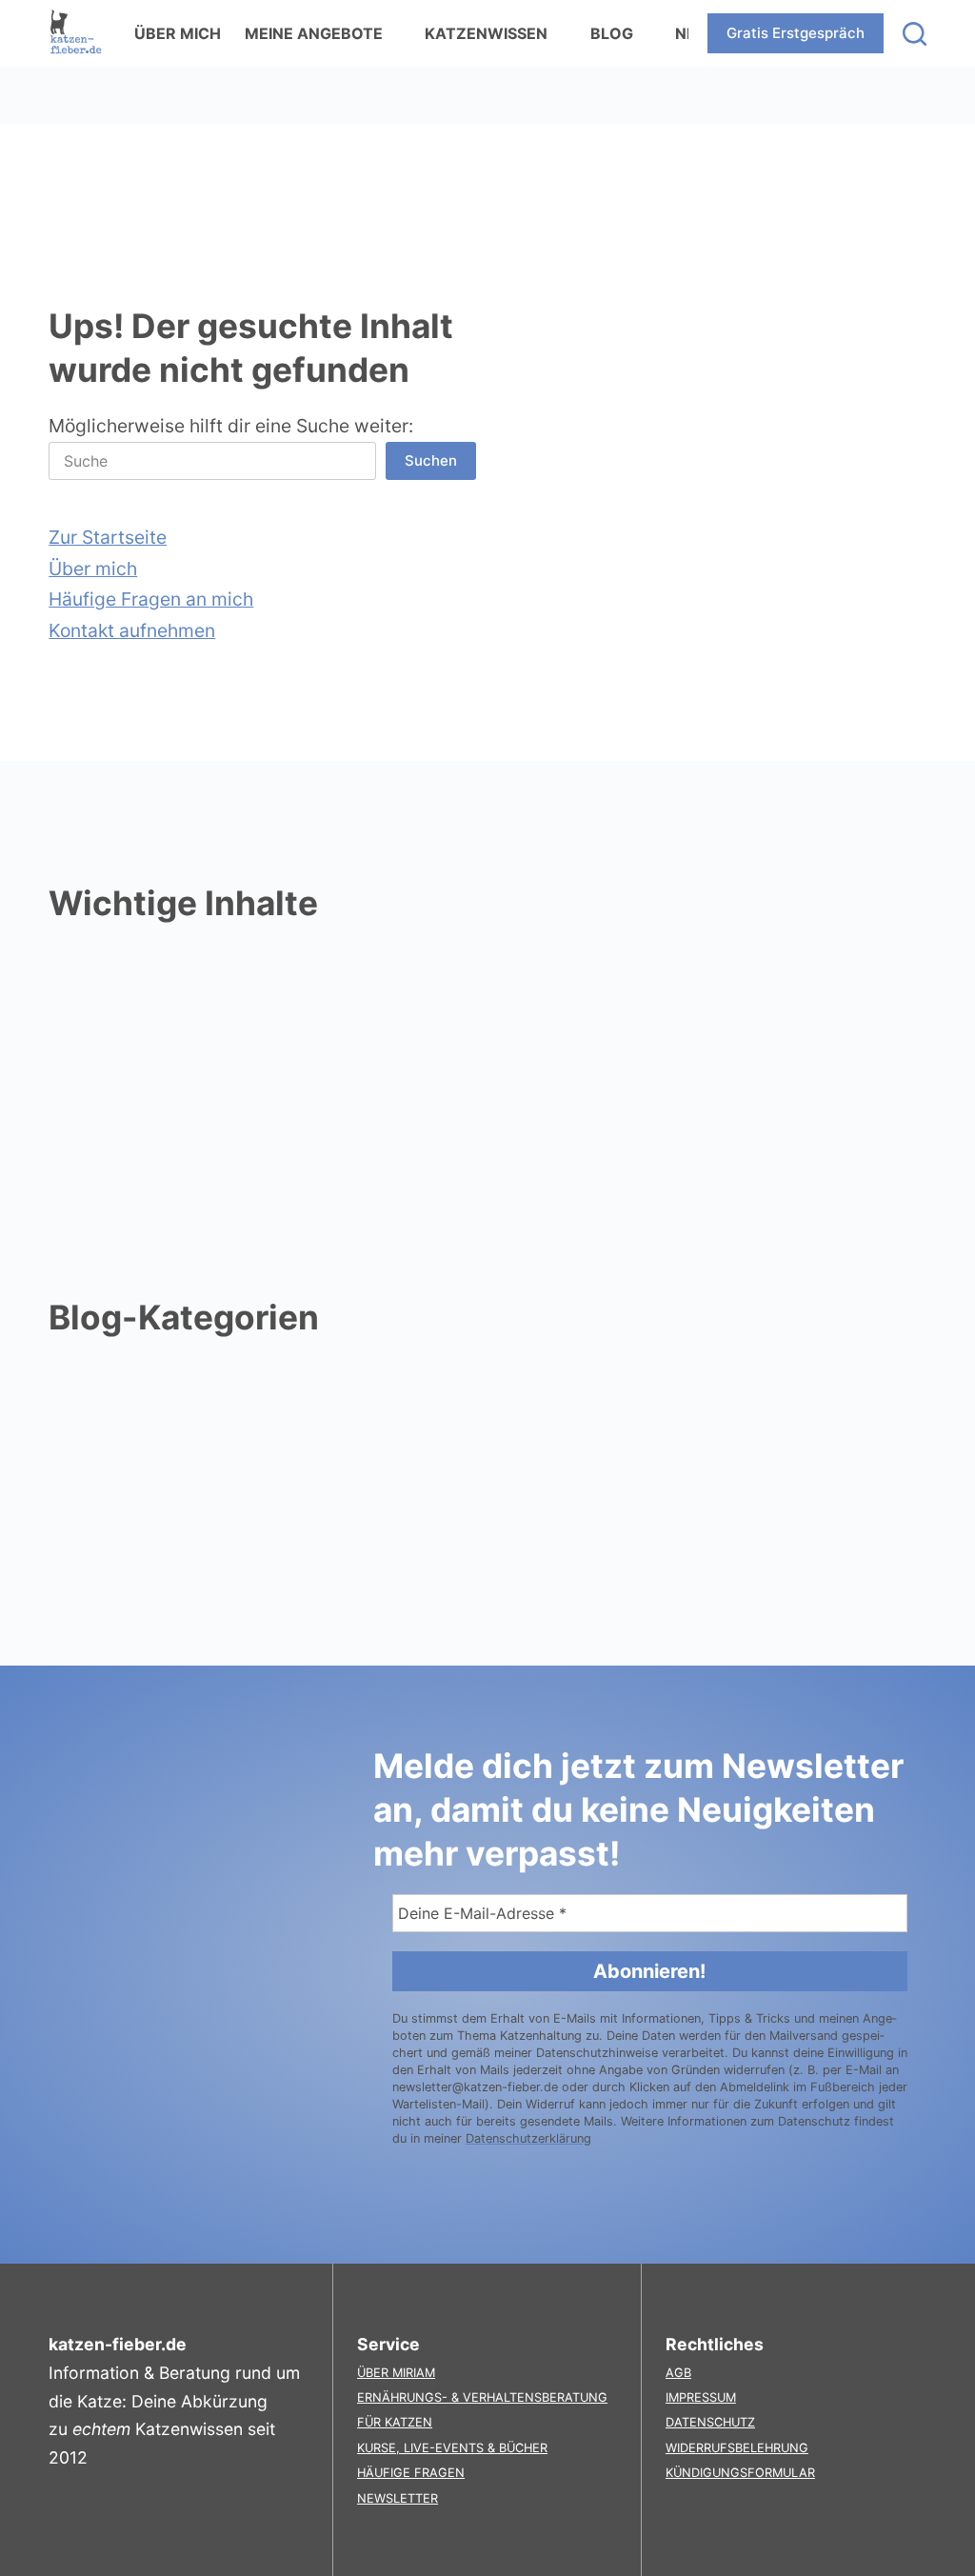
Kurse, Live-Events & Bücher (452, 2448)
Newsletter (398, 2498)
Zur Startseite (108, 537)
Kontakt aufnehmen (132, 630)
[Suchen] (915, 34)
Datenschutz (710, 2422)
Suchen (431, 460)
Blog (612, 33)
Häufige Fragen (411, 2473)
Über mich (93, 569)
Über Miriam (396, 2373)
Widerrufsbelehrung (737, 2448)
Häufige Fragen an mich (151, 599)
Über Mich (178, 33)
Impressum (701, 2397)
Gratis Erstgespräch (796, 33)
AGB (678, 2373)
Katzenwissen (486, 33)
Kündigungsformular (740, 2473)
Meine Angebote (314, 33)
